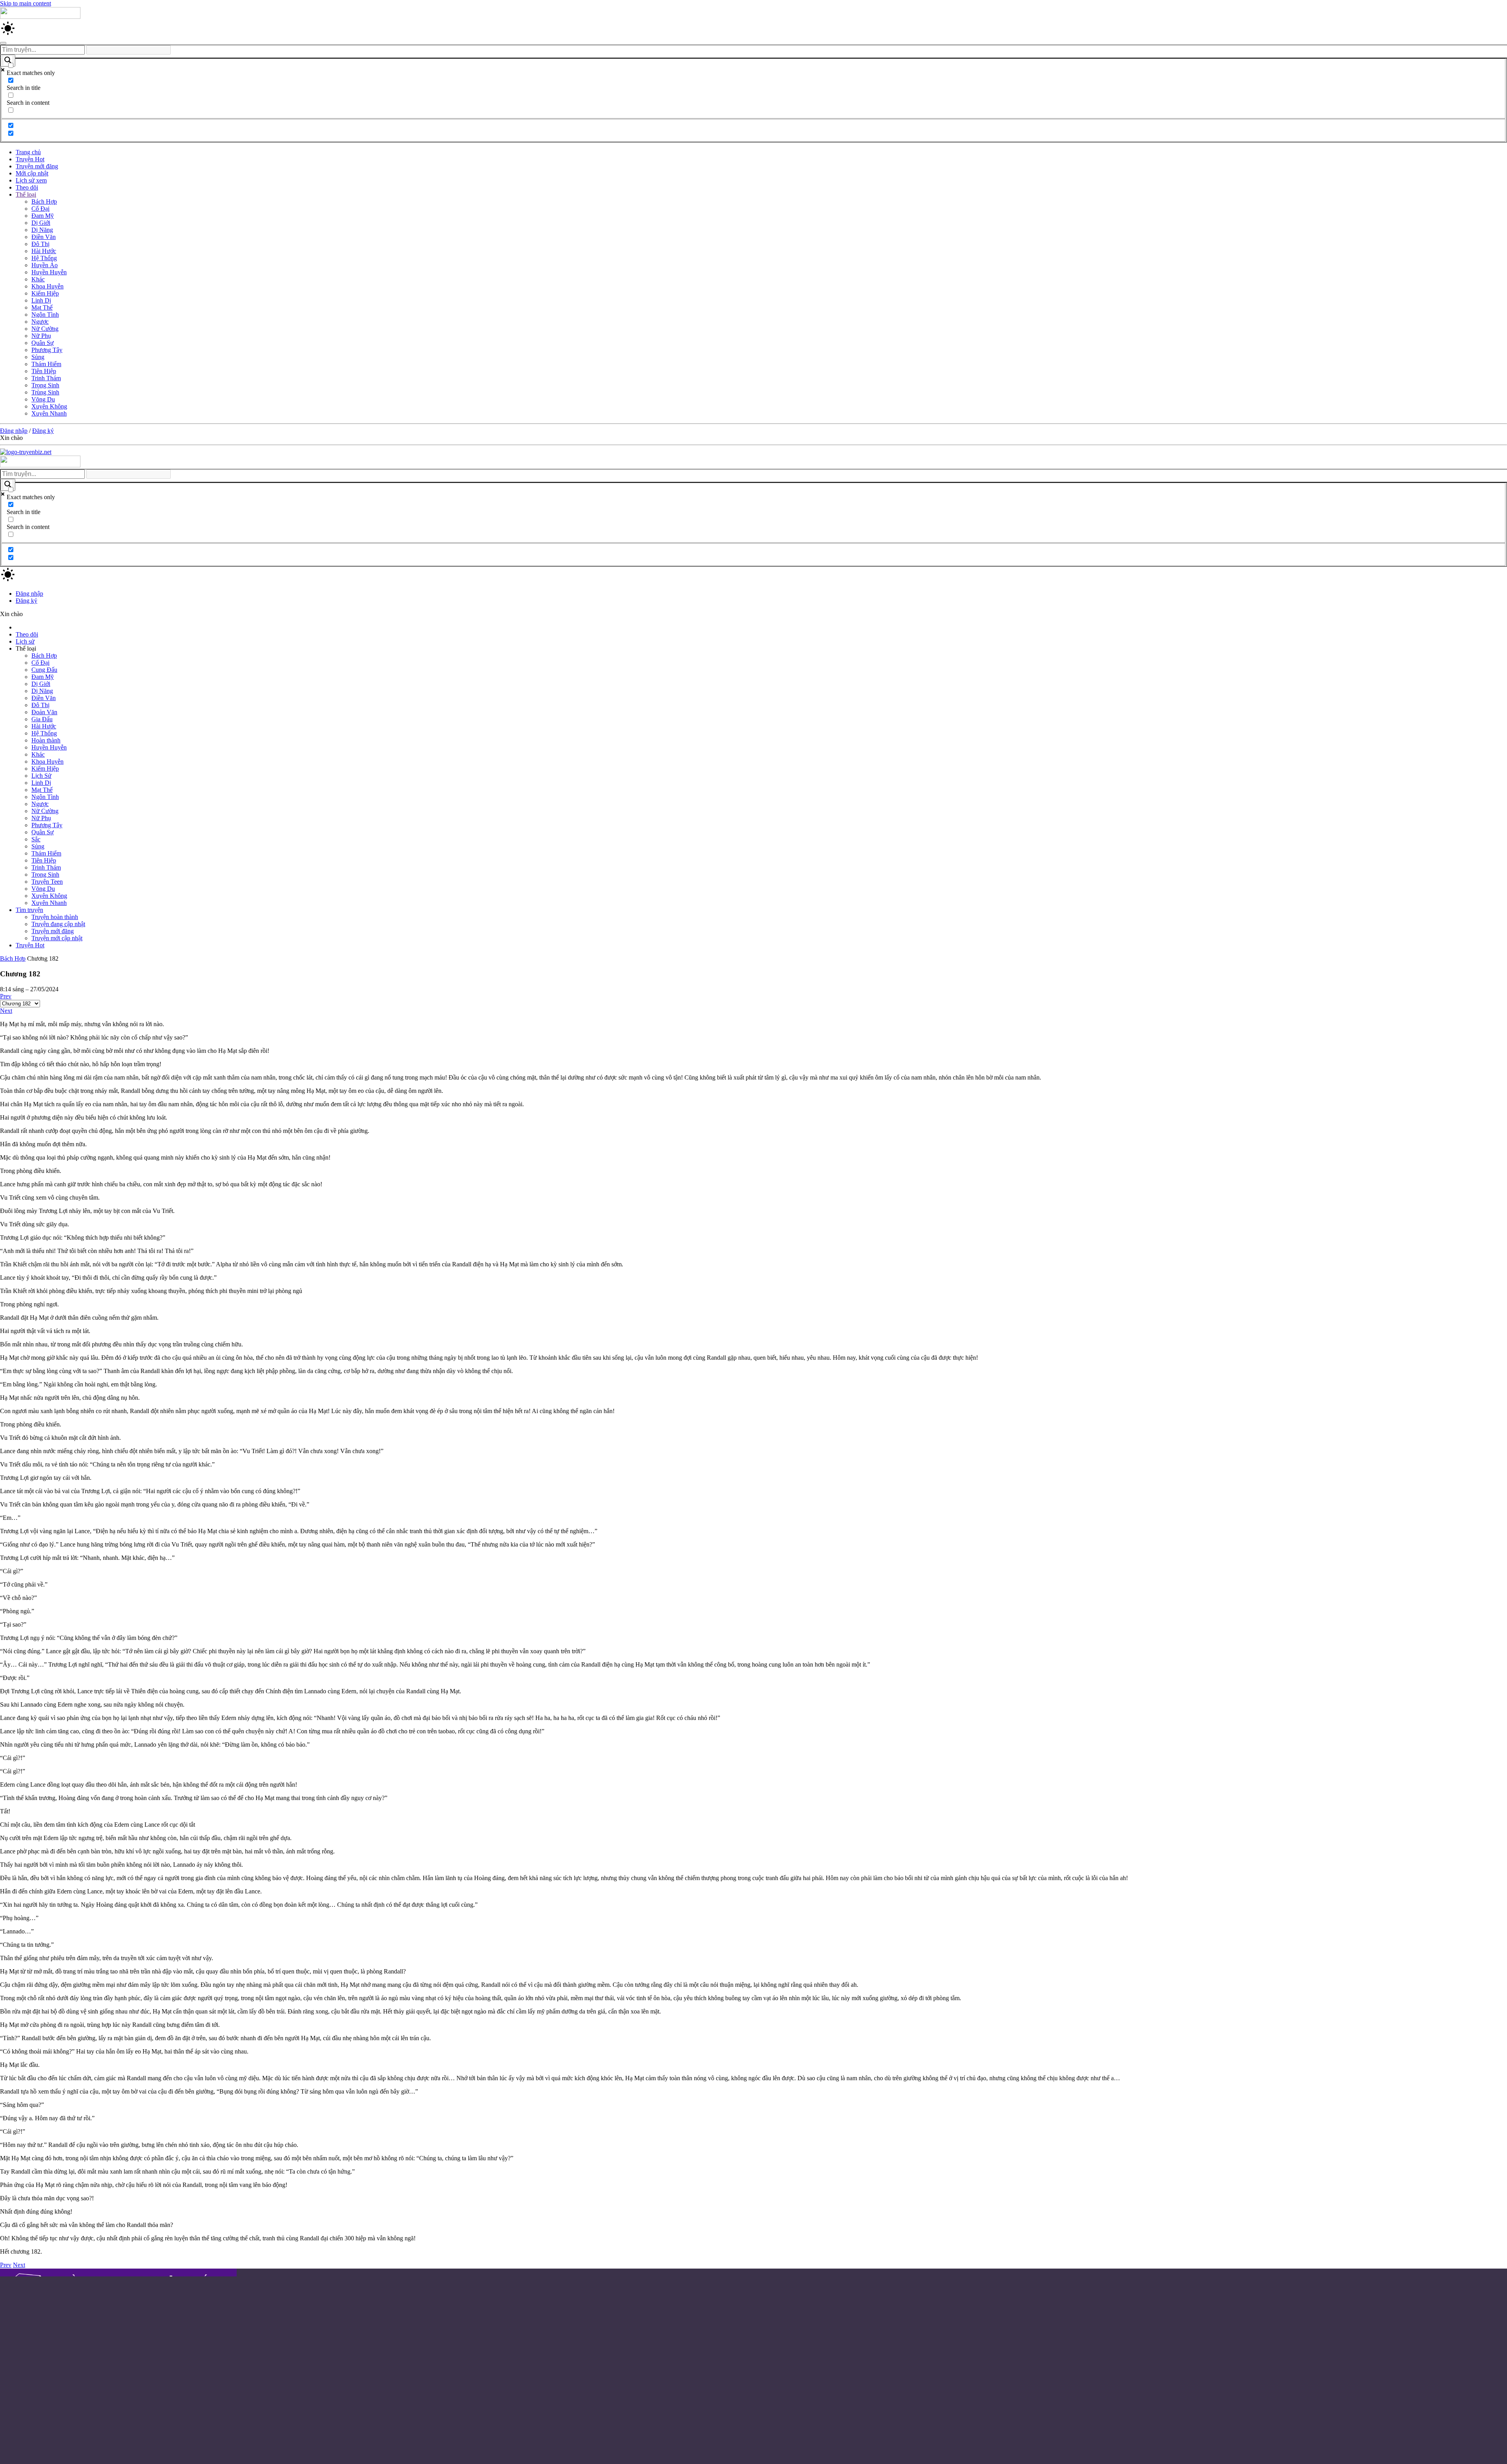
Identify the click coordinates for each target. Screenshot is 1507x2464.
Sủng (38, 357)
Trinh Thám (46, 378)
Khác (38, 279)
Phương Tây (47, 350)
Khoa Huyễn (47, 286)
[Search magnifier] (8, 61)
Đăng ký (43, 431)
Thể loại (26, 194)
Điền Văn (44, 237)
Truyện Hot (30, 159)
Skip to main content (26, 3)
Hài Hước (44, 251)
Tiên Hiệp (44, 371)
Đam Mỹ (43, 216)
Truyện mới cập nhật (57, 938)
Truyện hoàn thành (55, 917)
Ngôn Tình (45, 315)
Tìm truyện (29, 910)
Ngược (40, 322)
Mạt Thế (42, 307)
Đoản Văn (44, 712)
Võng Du (43, 399)
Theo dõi (27, 187)
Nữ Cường (45, 329)
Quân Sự (43, 343)
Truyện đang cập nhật (58, 924)
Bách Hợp (44, 202)
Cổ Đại (40, 209)
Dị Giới (41, 223)
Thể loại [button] (26, 648)
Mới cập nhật (32, 173)
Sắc (36, 839)
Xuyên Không (49, 406)
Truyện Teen (47, 882)
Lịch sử (25, 641)
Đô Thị (40, 244)
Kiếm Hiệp (45, 293)
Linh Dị (41, 300)
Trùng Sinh (45, 392)
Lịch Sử (41, 776)
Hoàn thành (46, 740)
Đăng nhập (14, 431)
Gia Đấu (42, 719)
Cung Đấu (44, 670)
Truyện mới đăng (37, 166)
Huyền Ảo (45, 265)
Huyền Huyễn (49, 272)
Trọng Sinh (45, 385)
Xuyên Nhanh (49, 413)
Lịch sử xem (31, 180)
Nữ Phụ (41, 336)
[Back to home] (40, 17)
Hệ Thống (44, 258)
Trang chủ (28, 152)
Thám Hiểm (46, 364)
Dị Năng (42, 230)
